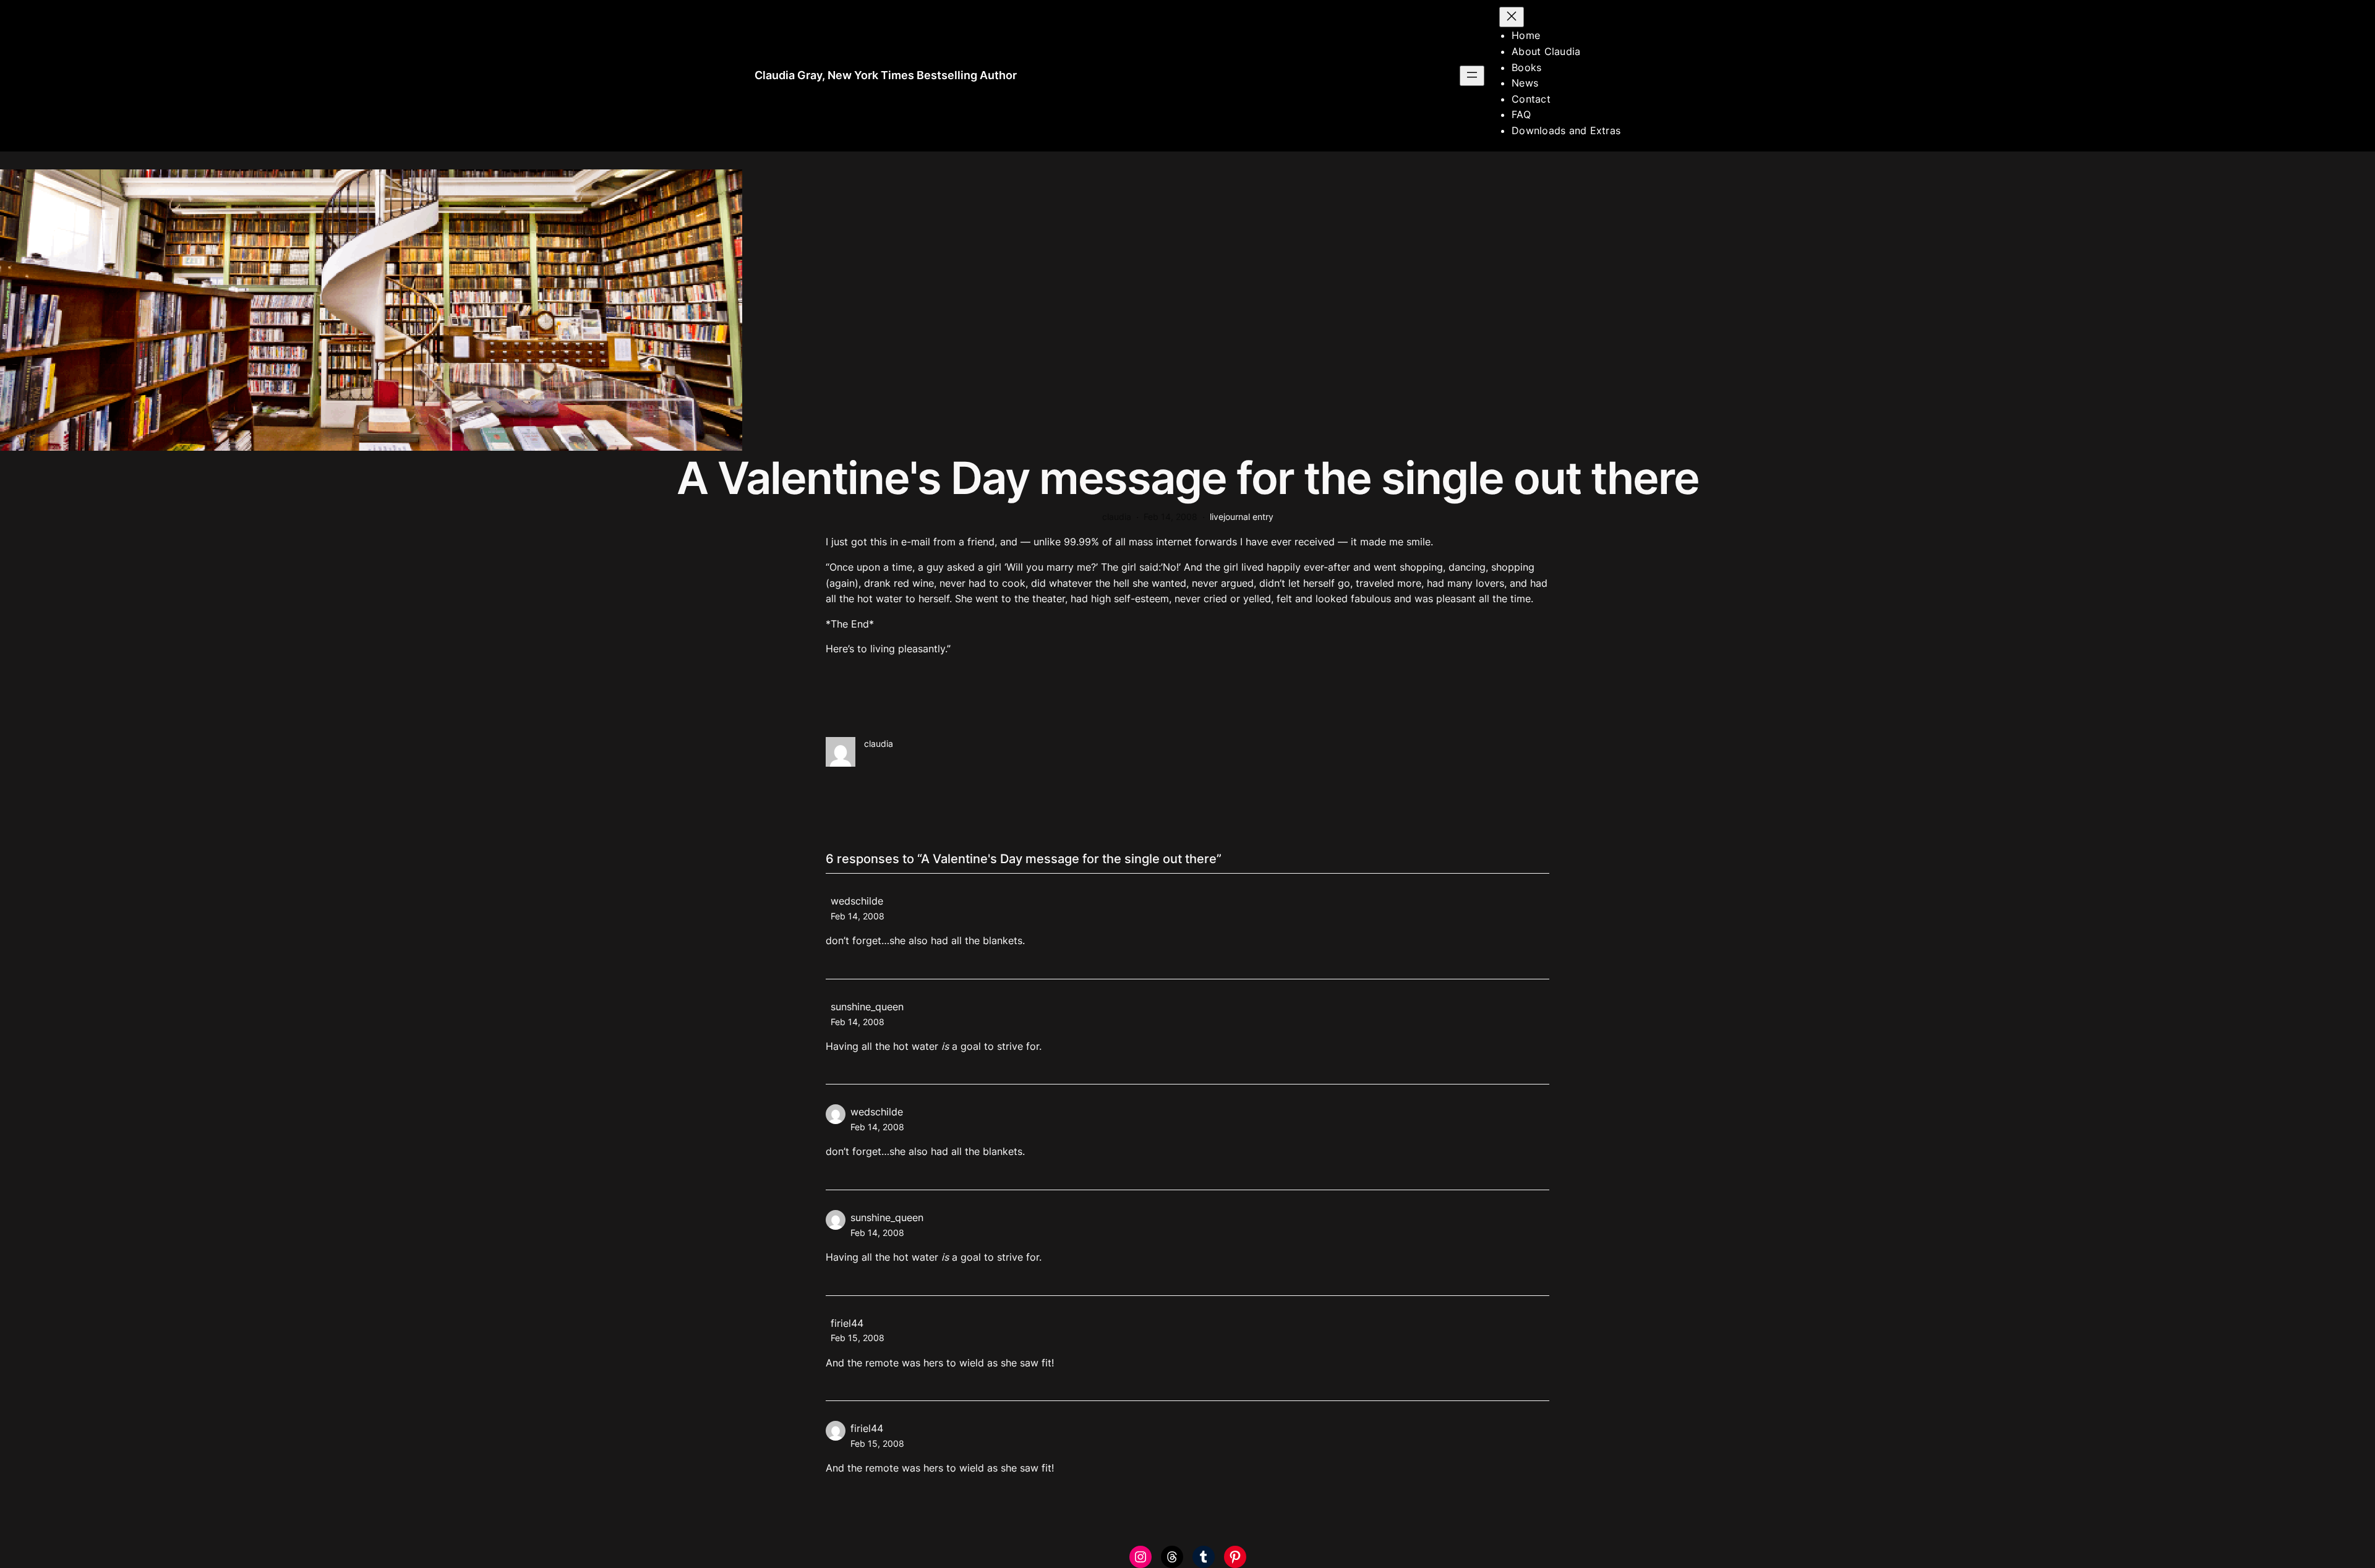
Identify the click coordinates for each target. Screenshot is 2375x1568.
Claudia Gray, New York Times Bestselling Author (886, 75)
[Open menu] (1472, 76)
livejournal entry (1242, 517)
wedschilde (857, 901)
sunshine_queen (867, 1007)
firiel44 (847, 1323)
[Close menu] (1512, 17)
